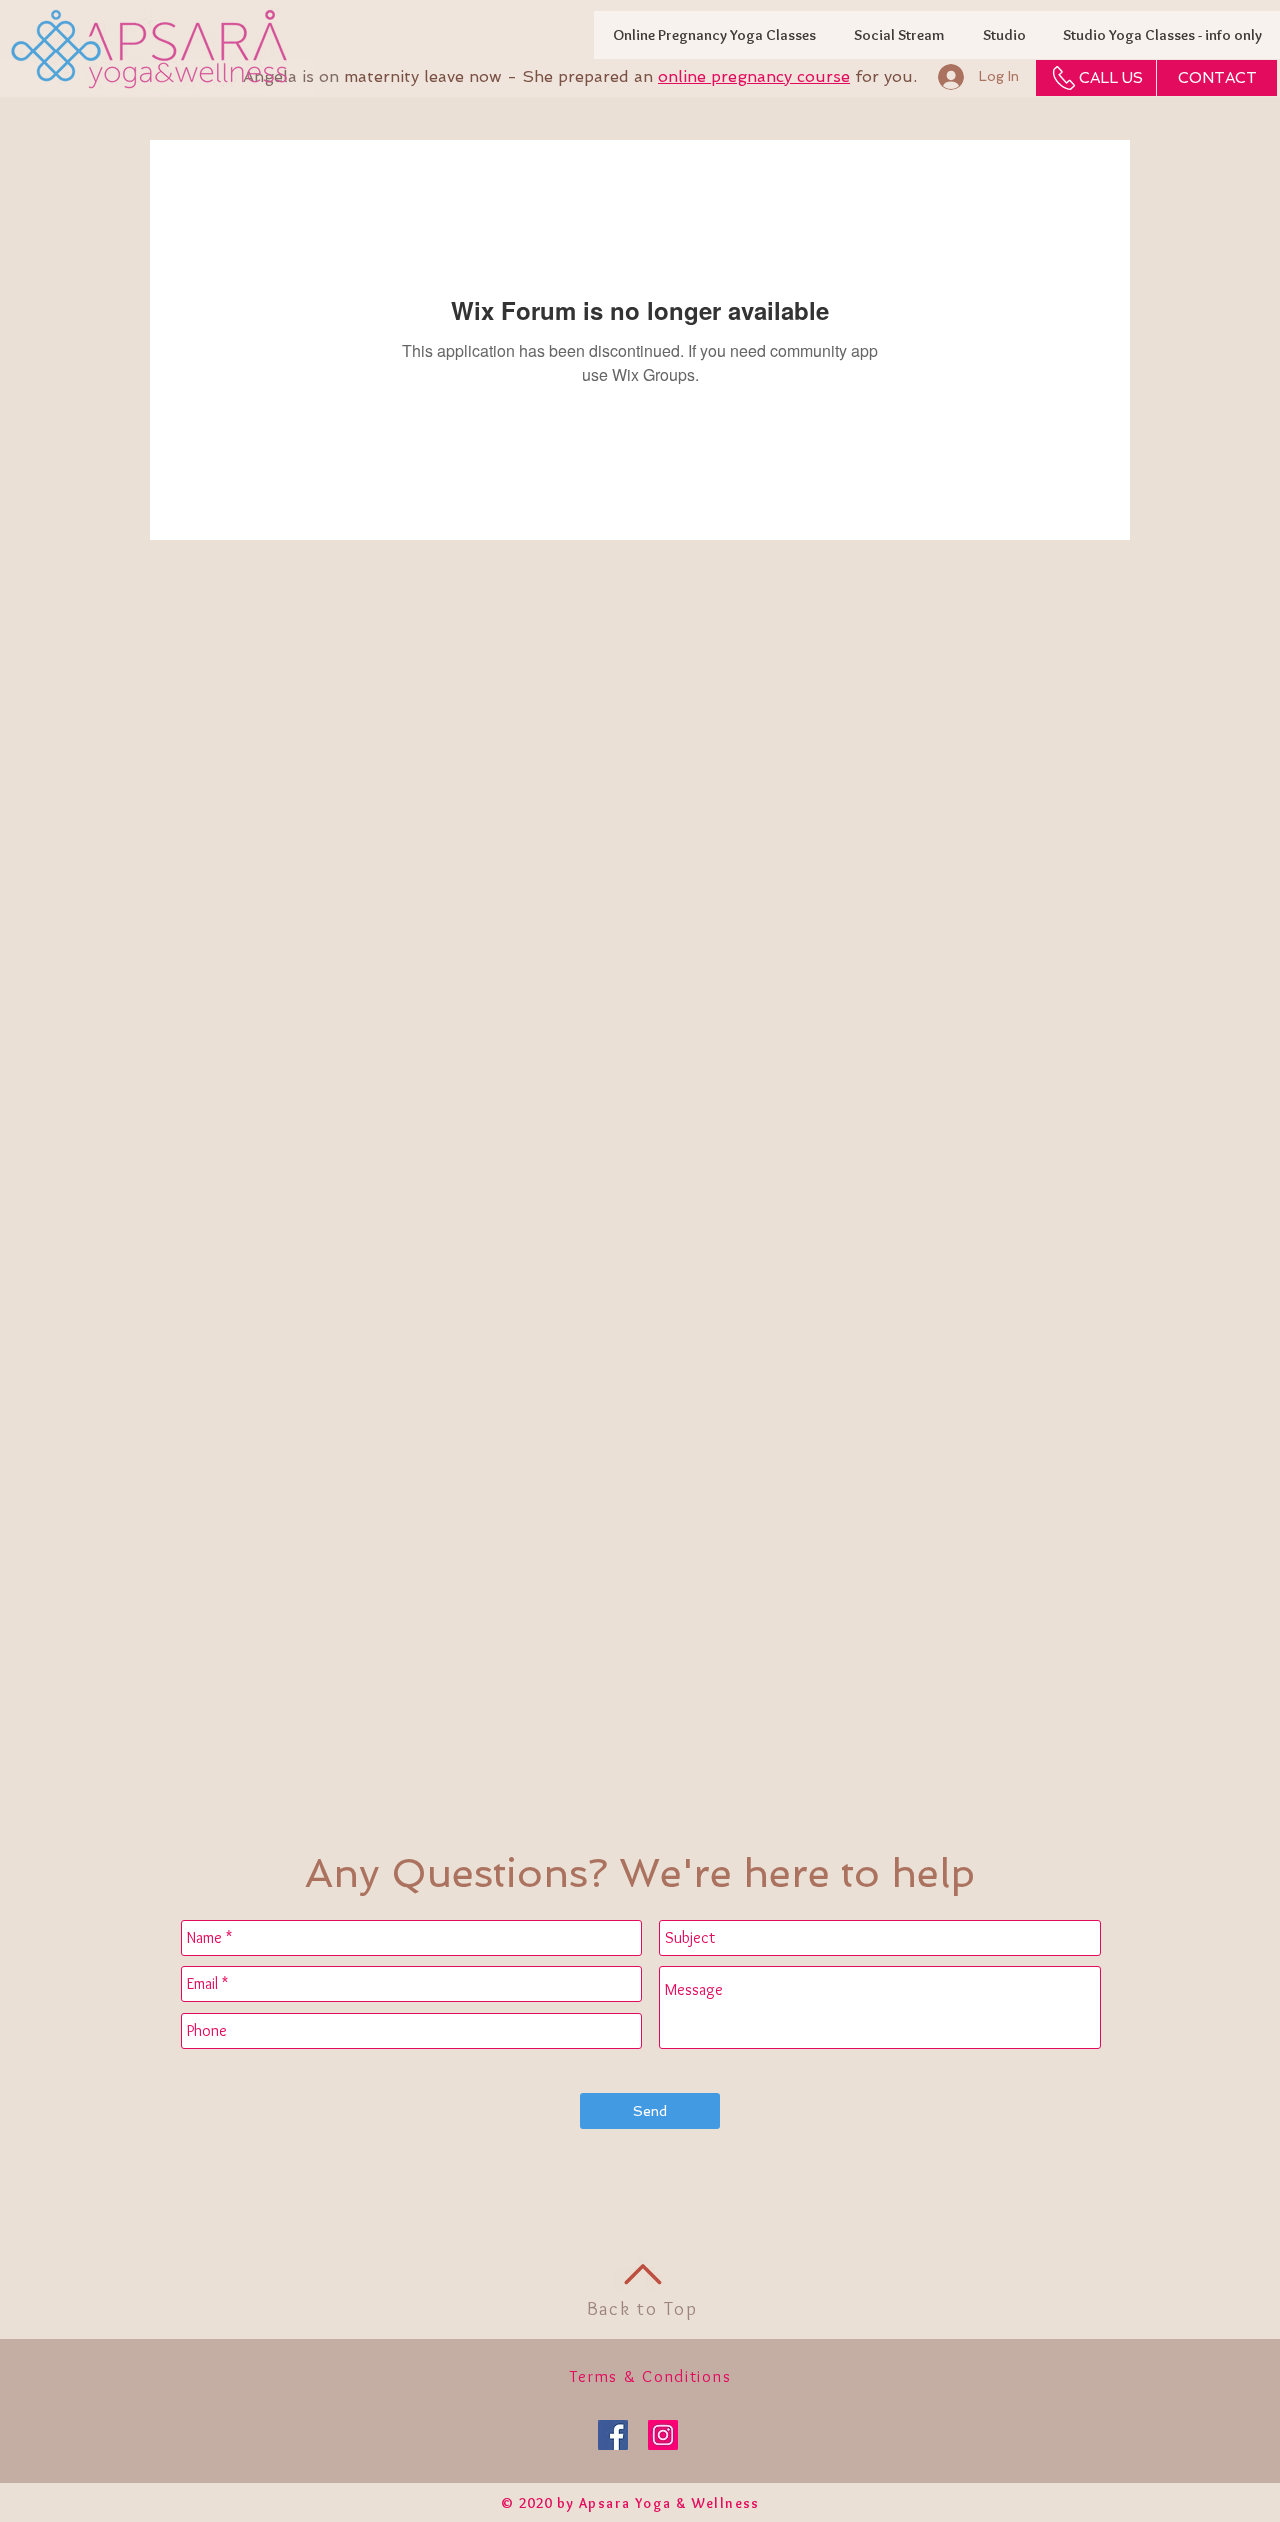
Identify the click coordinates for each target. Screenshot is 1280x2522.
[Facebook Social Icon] (613, 2435)
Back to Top (642, 2308)
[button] (1162, 35)
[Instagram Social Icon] (663, 2435)
